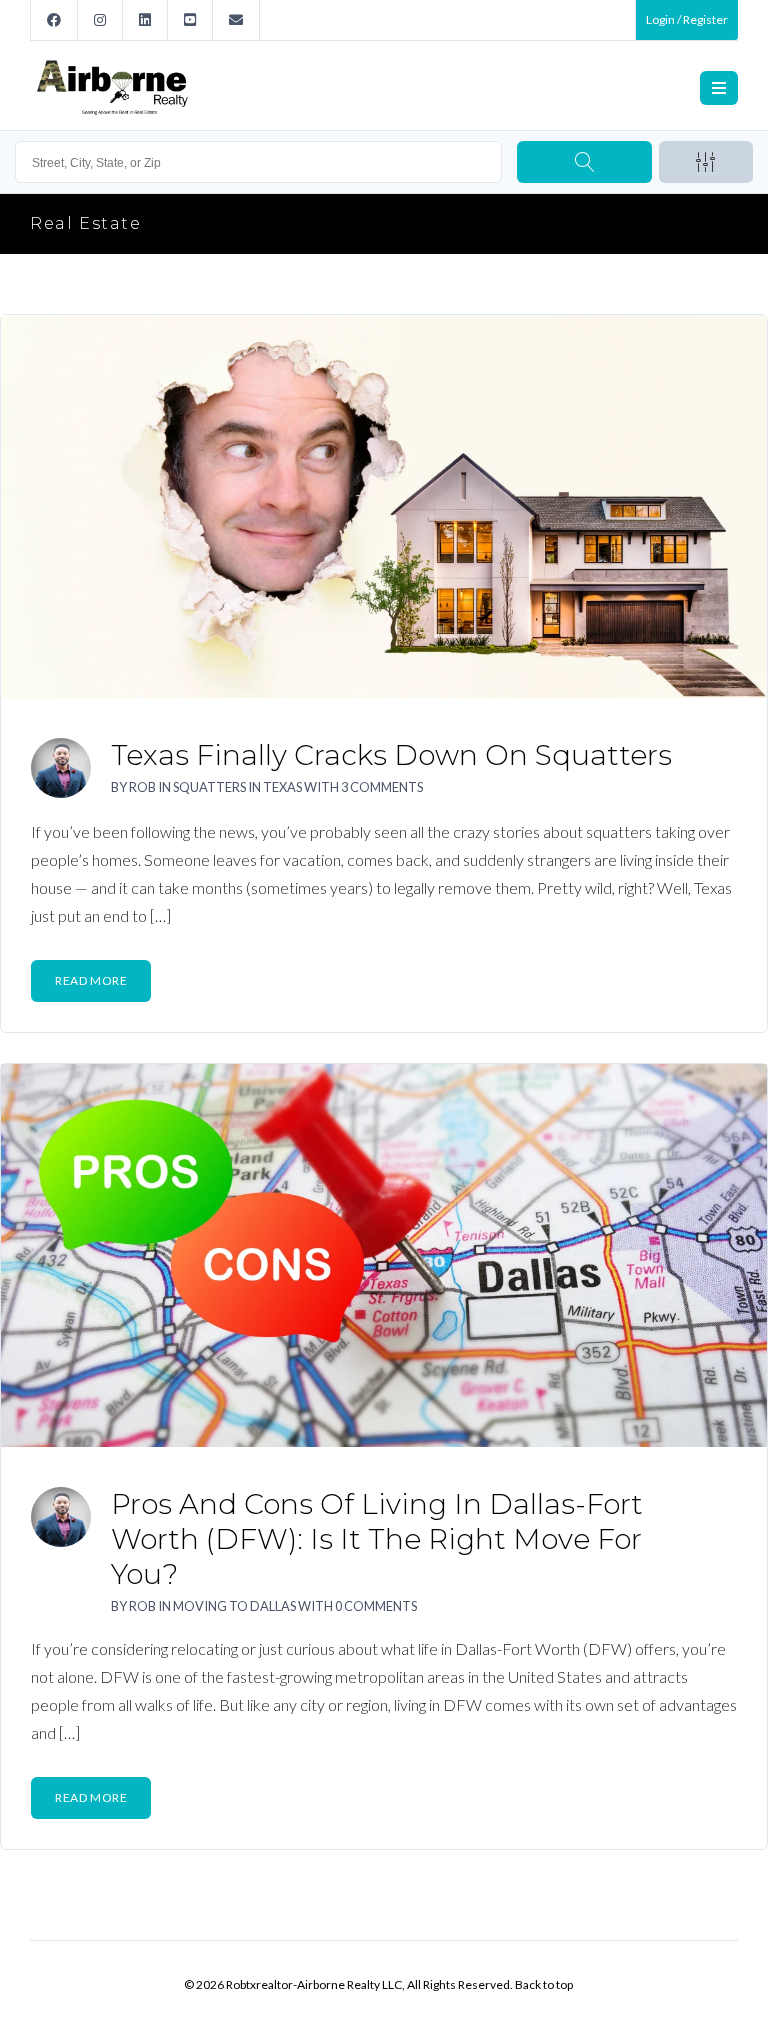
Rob (142, 787)
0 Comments (376, 1606)
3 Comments (382, 787)
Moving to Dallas (234, 1606)
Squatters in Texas (237, 787)
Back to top (544, 1984)
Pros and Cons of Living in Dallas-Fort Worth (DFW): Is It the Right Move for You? (377, 1539)
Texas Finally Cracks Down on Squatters (391, 755)
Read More (91, 980)
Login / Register (687, 19)
